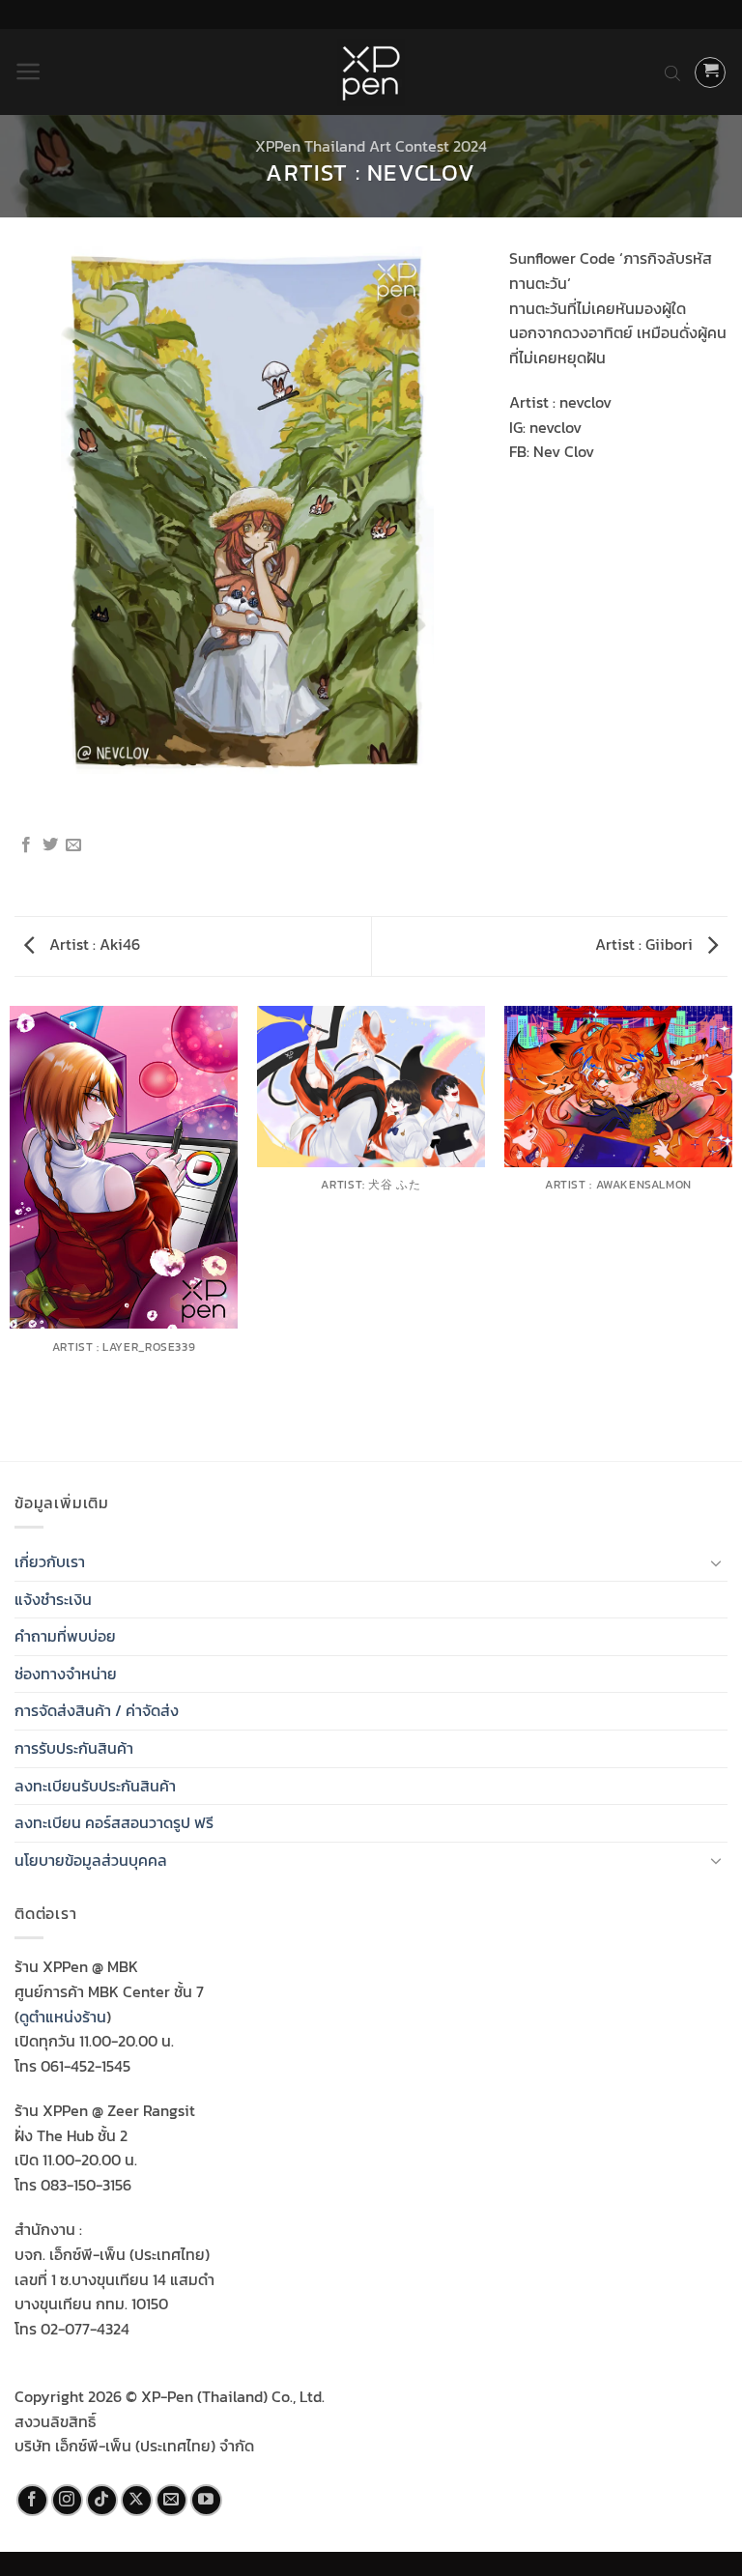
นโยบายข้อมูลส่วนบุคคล (91, 1860)
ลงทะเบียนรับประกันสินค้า (95, 1786)
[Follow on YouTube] (206, 2500)
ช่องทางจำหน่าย (66, 1674)
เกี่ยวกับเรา (50, 1561)
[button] (29, 72)
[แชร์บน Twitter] (50, 845)
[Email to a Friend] (73, 845)
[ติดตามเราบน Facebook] (32, 2500)
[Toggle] (716, 1562)
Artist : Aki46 (93, 944)
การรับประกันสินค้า (74, 1748)
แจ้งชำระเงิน (53, 1599)
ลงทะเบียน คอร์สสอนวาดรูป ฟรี (114, 1822)
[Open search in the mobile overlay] (672, 72)
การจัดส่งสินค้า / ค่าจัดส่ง (97, 1710)
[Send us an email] (171, 2500)
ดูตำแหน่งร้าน (63, 2017)
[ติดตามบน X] (137, 2500)
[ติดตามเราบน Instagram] (67, 2500)
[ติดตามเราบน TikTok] (102, 2500)
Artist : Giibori (646, 944)
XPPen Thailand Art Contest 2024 (371, 146)
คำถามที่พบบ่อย (65, 1636)
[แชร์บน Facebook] (26, 845)
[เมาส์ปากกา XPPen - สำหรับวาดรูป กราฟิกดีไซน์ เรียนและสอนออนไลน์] (371, 72)
